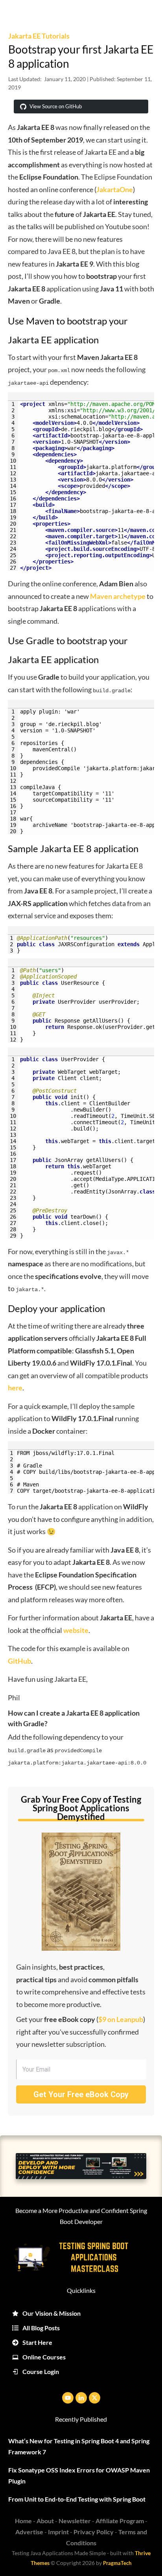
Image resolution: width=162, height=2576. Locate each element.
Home (23, 2521)
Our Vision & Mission (52, 2313)
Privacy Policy (94, 2532)
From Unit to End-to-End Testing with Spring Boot (77, 2499)
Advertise (29, 2532)
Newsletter (75, 2521)
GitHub (19, 1661)
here (15, 1388)
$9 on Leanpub (121, 2019)
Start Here (37, 2342)
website (76, 1630)
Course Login (41, 2371)
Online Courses (44, 2357)
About (45, 2521)
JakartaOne (115, 189)
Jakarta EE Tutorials (39, 36)
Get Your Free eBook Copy (81, 2094)
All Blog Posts (41, 2328)
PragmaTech (117, 2563)
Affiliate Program (120, 2521)
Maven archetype (118, 596)
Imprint (58, 2532)
